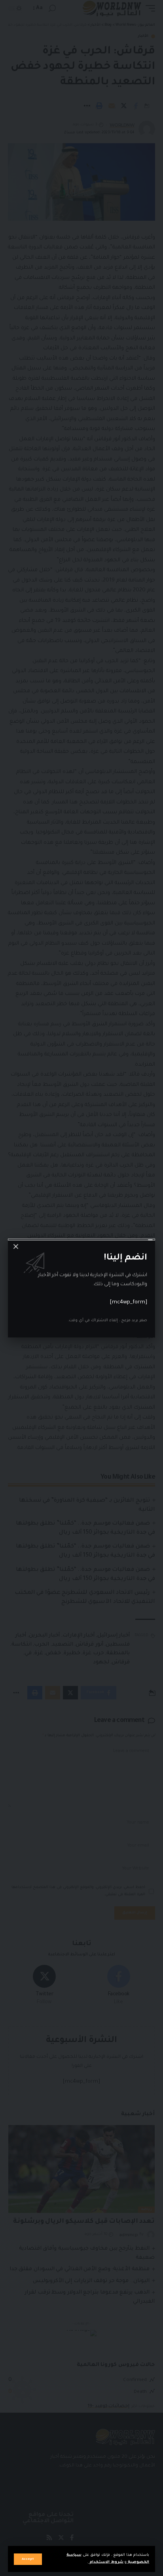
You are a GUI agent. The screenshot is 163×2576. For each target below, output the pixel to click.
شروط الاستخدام (106, 2562)
